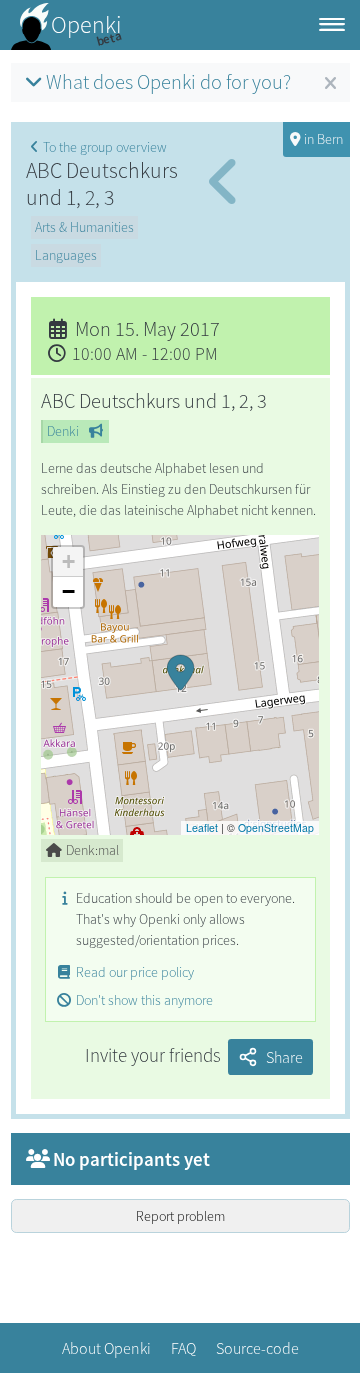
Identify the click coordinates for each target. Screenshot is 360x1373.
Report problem (180, 1216)
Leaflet (202, 827)
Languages (66, 255)
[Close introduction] (330, 84)
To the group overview (105, 147)
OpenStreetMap (276, 827)
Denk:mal (92, 850)
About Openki (106, 1348)
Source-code (257, 1348)
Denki (63, 431)
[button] (180, 685)
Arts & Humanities (84, 227)
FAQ (183, 1348)
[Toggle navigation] (332, 25)
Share (284, 1057)
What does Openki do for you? (168, 82)
